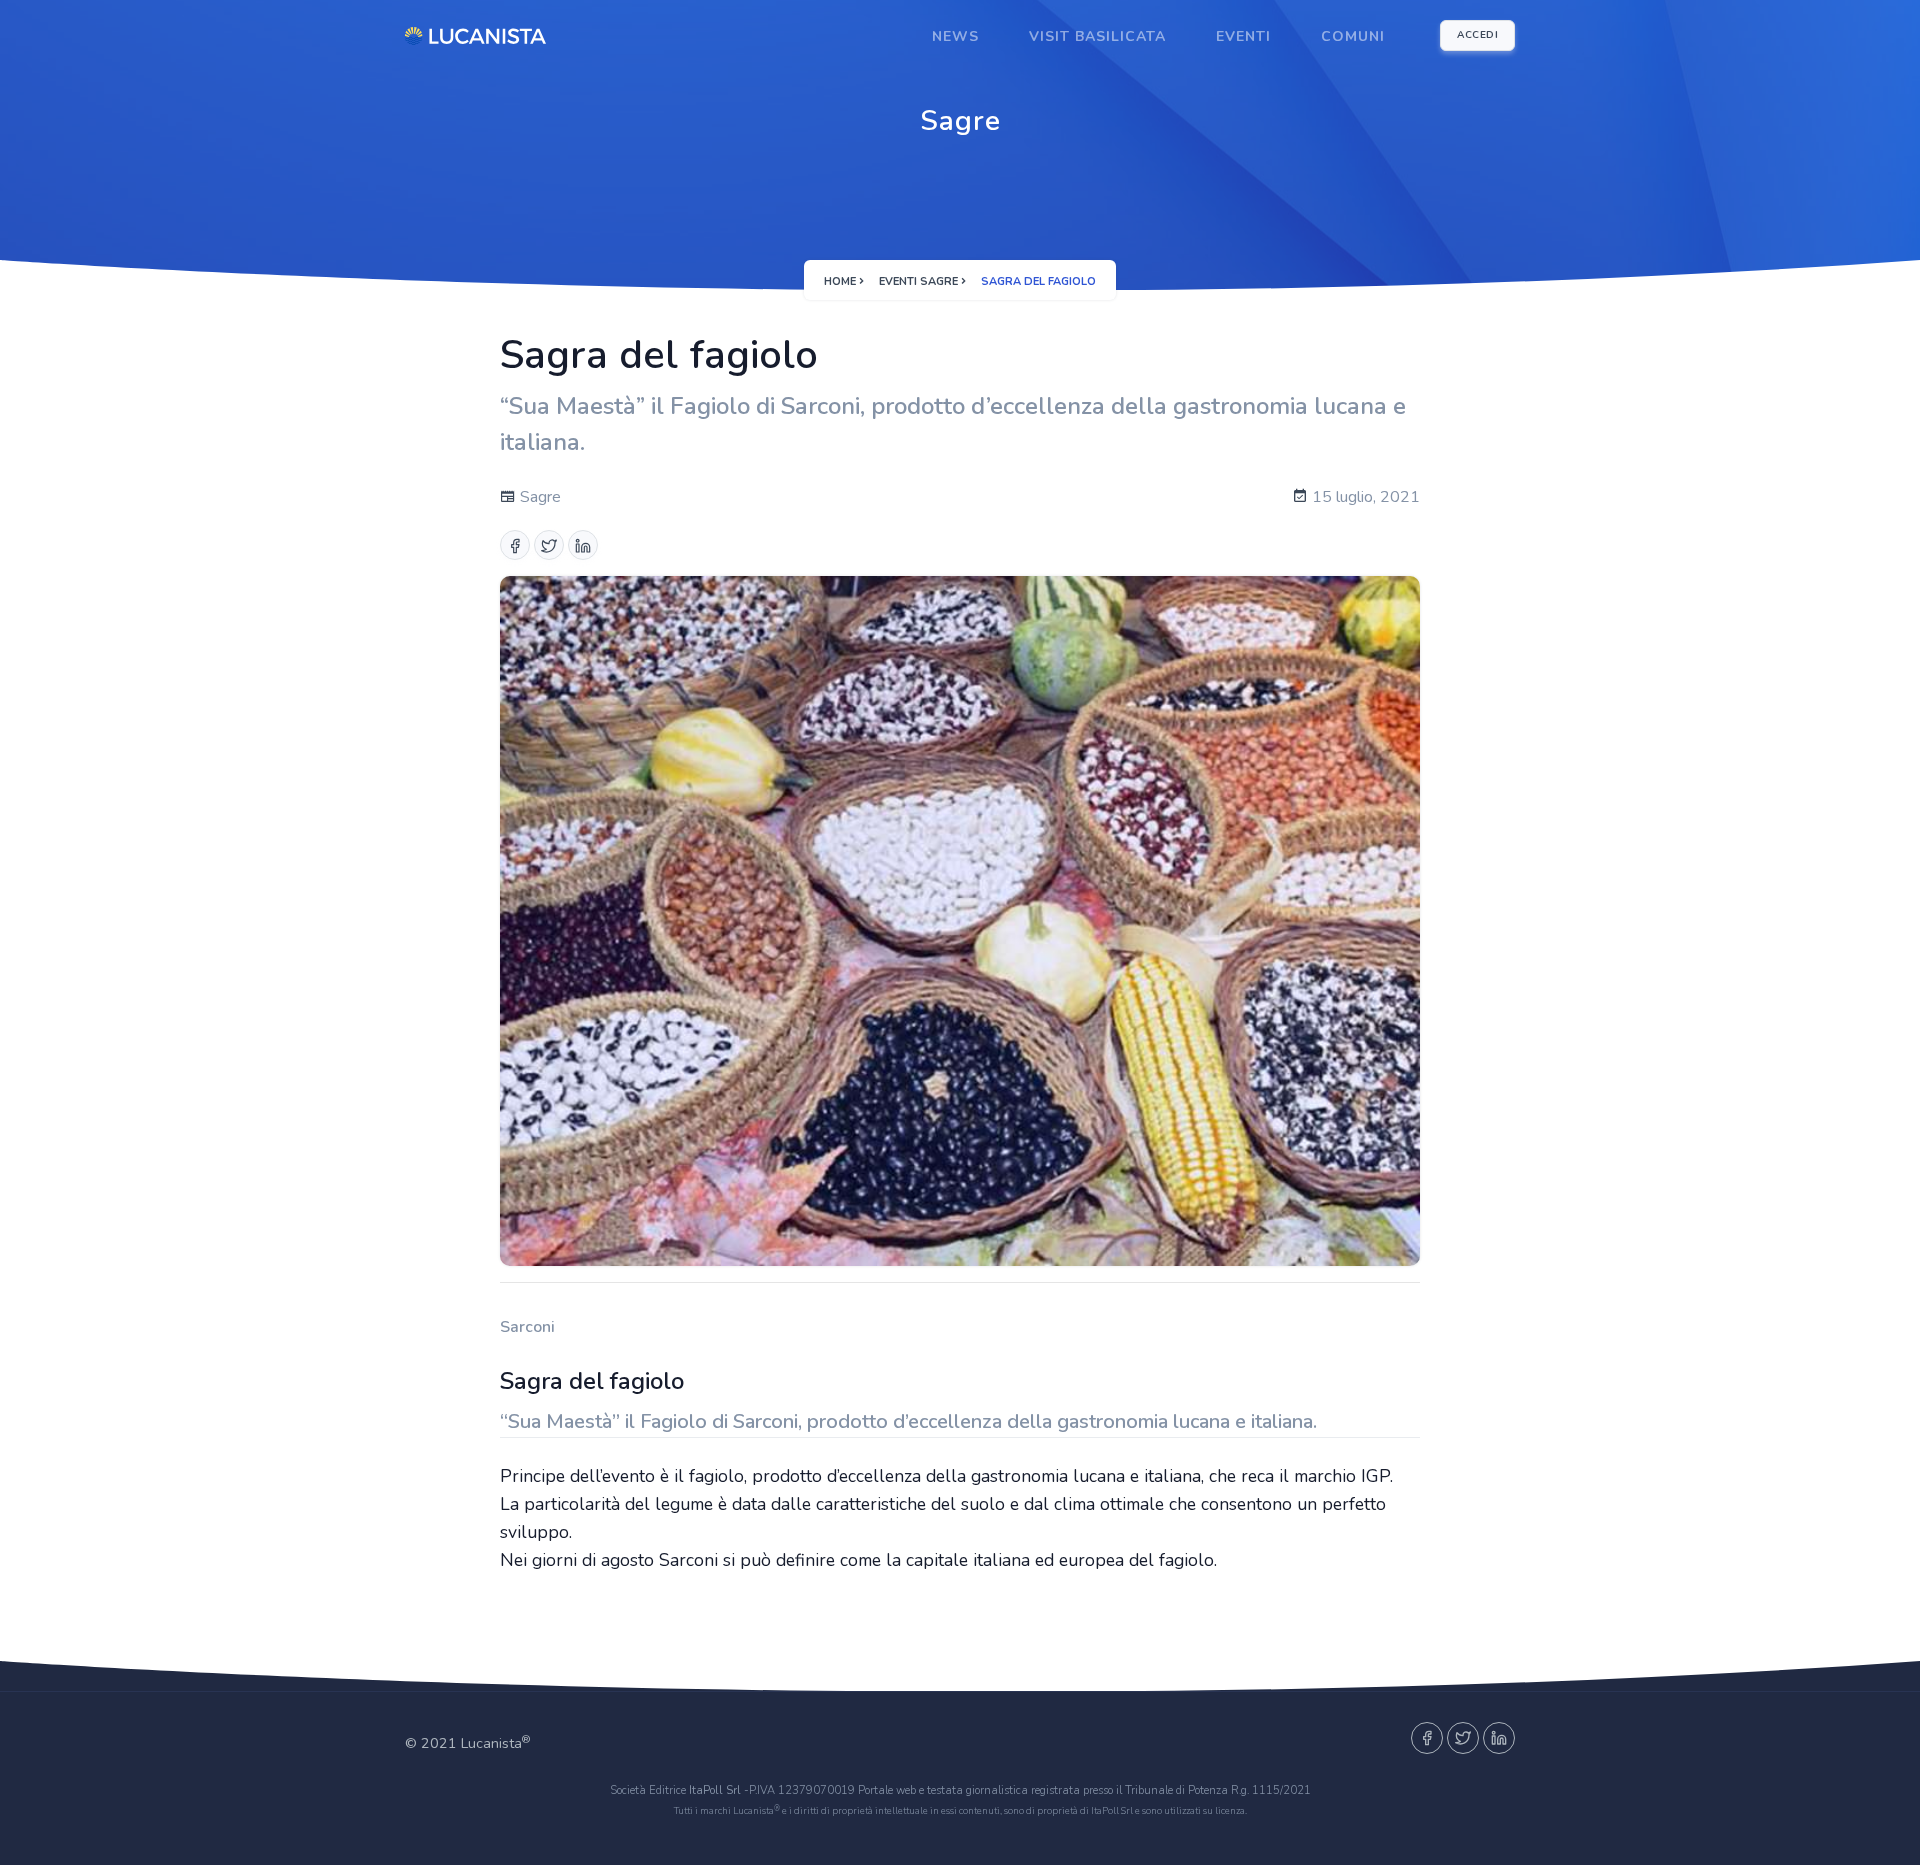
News (955, 36)
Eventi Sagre (918, 281)
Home (840, 281)
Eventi (1243, 36)
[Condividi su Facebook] (515, 545)
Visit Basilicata (1097, 36)
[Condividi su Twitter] (549, 545)
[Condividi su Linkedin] (583, 545)
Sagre (538, 497)
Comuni (1353, 36)
